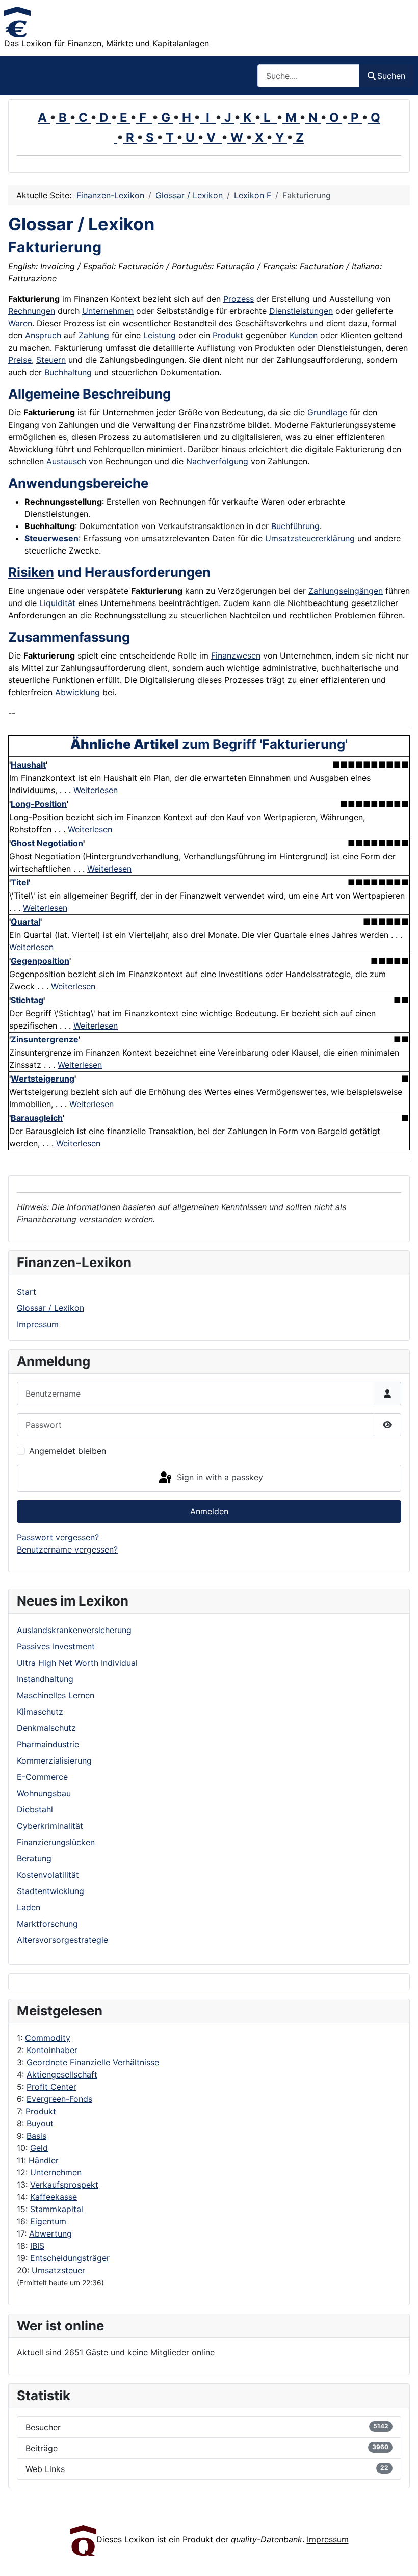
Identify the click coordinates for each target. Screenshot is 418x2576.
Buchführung (295, 526)
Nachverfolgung (217, 461)
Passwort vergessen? (58, 1537)
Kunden (304, 335)
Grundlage (327, 412)
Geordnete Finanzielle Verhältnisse (93, 2062)
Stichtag (27, 1000)
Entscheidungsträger (70, 2258)
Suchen (391, 76)
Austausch (66, 461)
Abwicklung (77, 692)
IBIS (37, 2246)
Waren (20, 323)
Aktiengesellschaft (62, 2074)
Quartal (25, 922)
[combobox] (308, 76)
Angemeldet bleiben (68, 1451)
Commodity (48, 2038)
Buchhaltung (68, 372)
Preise (20, 360)
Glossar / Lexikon (50, 1308)
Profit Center (51, 2087)
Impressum (38, 1324)
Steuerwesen (51, 538)
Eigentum (48, 2221)
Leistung (160, 335)
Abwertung (50, 2233)
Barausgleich (37, 1118)
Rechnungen (32, 311)
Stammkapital (57, 2209)
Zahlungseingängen (346, 591)
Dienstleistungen (301, 311)
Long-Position (39, 804)
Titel (20, 882)
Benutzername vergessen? (67, 1549)
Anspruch (43, 335)
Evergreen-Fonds (59, 2099)
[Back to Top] (400, 2557)
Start (27, 1292)
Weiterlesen (96, 790)
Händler (44, 2160)
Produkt (41, 2111)
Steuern (51, 360)
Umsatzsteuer (58, 2270)
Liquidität (57, 603)
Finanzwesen (236, 655)
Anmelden (209, 1511)
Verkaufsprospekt (64, 2185)
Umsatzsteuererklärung (310, 538)
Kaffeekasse (54, 2197)
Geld (39, 2148)
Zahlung (94, 335)
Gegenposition (40, 961)
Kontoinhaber (52, 2050)
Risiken (31, 572)
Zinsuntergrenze (45, 1039)
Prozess (239, 299)
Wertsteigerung (43, 1079)
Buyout (40, 2123)
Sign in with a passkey (219, 1478)
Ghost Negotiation (47, 843)
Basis (36, 2136)
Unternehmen (56, 2172)
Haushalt (28, 765)
